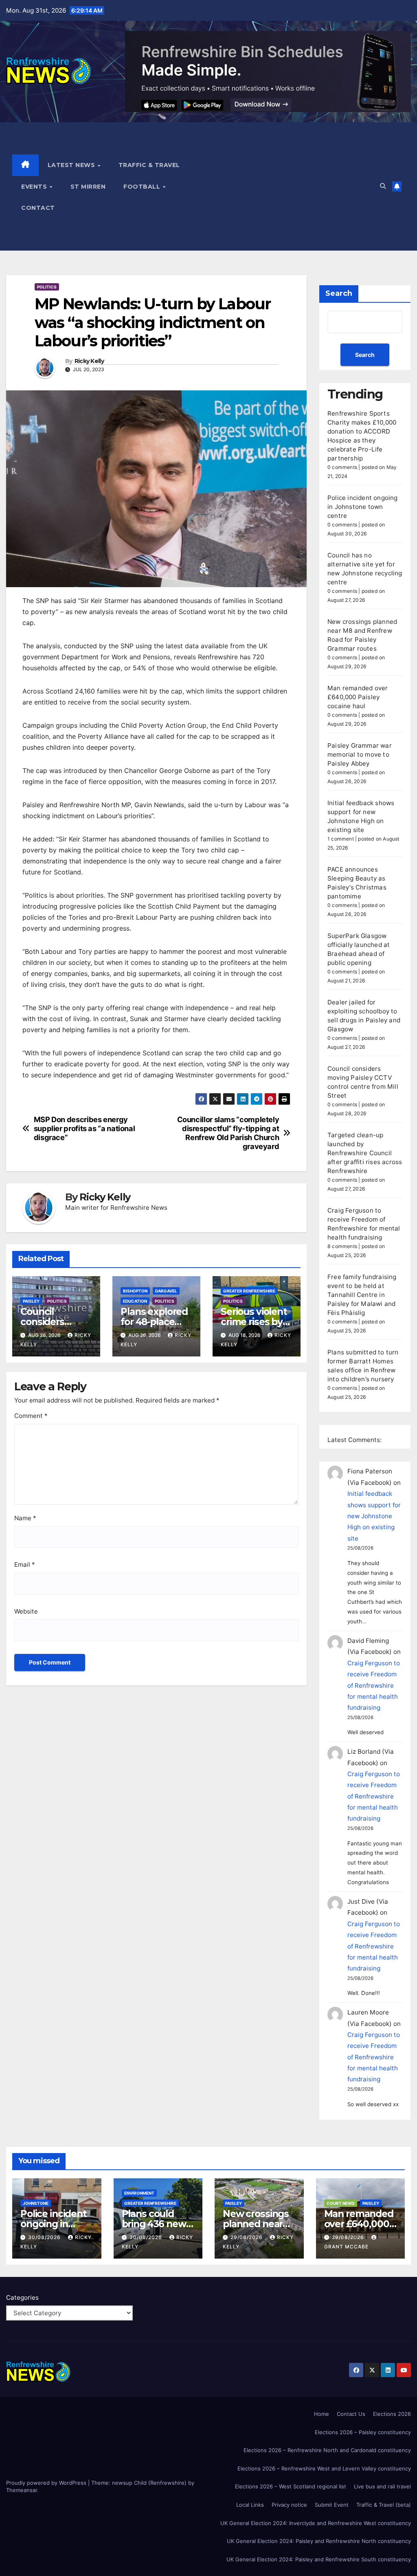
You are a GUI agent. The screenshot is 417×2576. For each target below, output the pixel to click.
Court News (341, 2203)
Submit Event (332, 2505)
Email (25, 1564)
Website (26, 1611)
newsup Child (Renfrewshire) (149, 2483)
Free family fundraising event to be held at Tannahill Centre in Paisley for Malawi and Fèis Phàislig (362, 1295)
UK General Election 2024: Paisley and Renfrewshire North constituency (319, 2541)
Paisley (31, 1301)
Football (143, 187)
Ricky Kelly (89, 361)
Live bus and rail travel (382, 2486)
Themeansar (22, 2490)
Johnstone (36, 2203)
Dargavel (166, 1291)
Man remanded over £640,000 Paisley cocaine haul (358, 697)
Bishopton (135, 1291)
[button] (383, 186)
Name (25, 1518)
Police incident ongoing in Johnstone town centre (363, 507)
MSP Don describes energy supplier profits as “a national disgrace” (84, 1128)
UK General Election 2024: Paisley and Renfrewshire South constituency (319, 2559)
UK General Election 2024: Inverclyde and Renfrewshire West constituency (316, 2523)
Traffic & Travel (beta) (384, 2505)
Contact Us (351, 2414)
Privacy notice (289, 2505)
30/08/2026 (45, 2237)
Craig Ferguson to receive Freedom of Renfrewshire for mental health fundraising (374, 1685)
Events (35, 187)
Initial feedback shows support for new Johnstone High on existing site (374, 1516)
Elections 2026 (392, 2414)
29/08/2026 (247, 2237)
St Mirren (88, 187)
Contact (38, 208)
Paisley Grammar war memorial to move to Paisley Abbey (360, 754)
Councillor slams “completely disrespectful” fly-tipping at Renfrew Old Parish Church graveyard (228, 1133)
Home (322, 2414)
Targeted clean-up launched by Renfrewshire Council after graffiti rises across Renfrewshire (365, 1153)
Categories (22, 2297)
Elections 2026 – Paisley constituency (363, 2432)
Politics (47, 287)
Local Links (250, 2505)
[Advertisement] (283, 187)
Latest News (72, 165)
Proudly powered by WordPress (47, 2483)
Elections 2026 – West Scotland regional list (291, 2486)
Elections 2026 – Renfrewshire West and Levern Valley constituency (324, 2468)
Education (135, 1301)
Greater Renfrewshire (249, 1291)
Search (339, 293)
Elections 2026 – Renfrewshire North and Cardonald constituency (327, 2450)
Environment (139, 2193)
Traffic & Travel (149, 165)
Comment (31, 1416)
